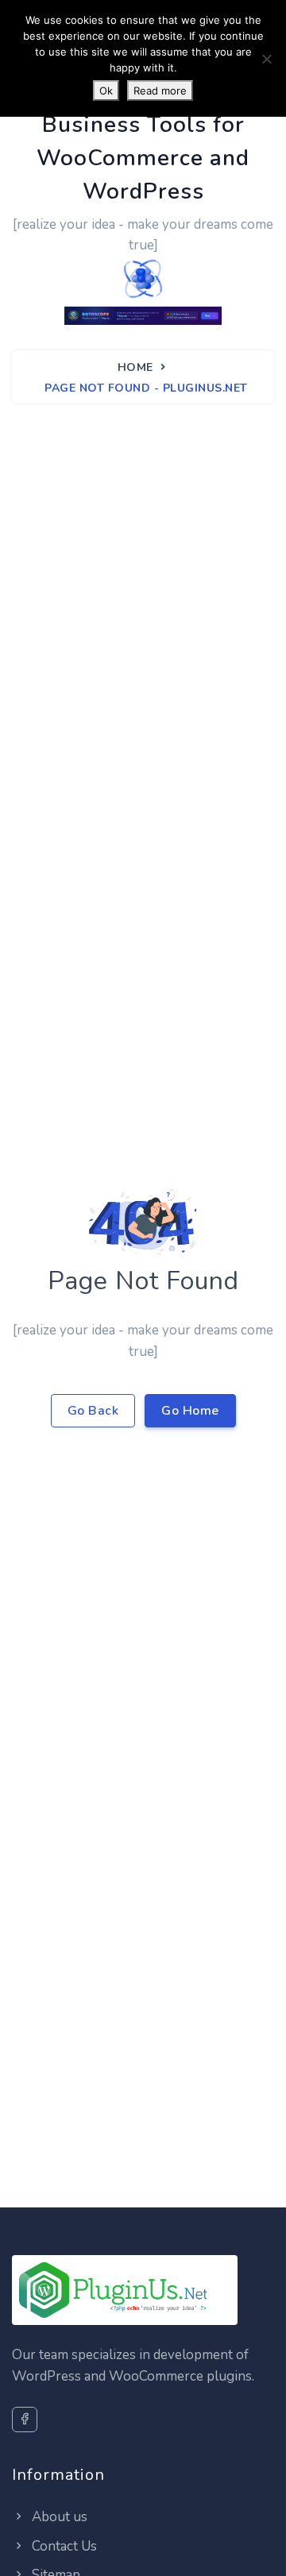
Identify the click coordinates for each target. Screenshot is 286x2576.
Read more (160, 91)
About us (58, 2517)
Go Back (93, 1411)
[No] (266, 59)
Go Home (190, 1411)
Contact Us (63, 2546)
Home (135, 367)
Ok (106, 91)
